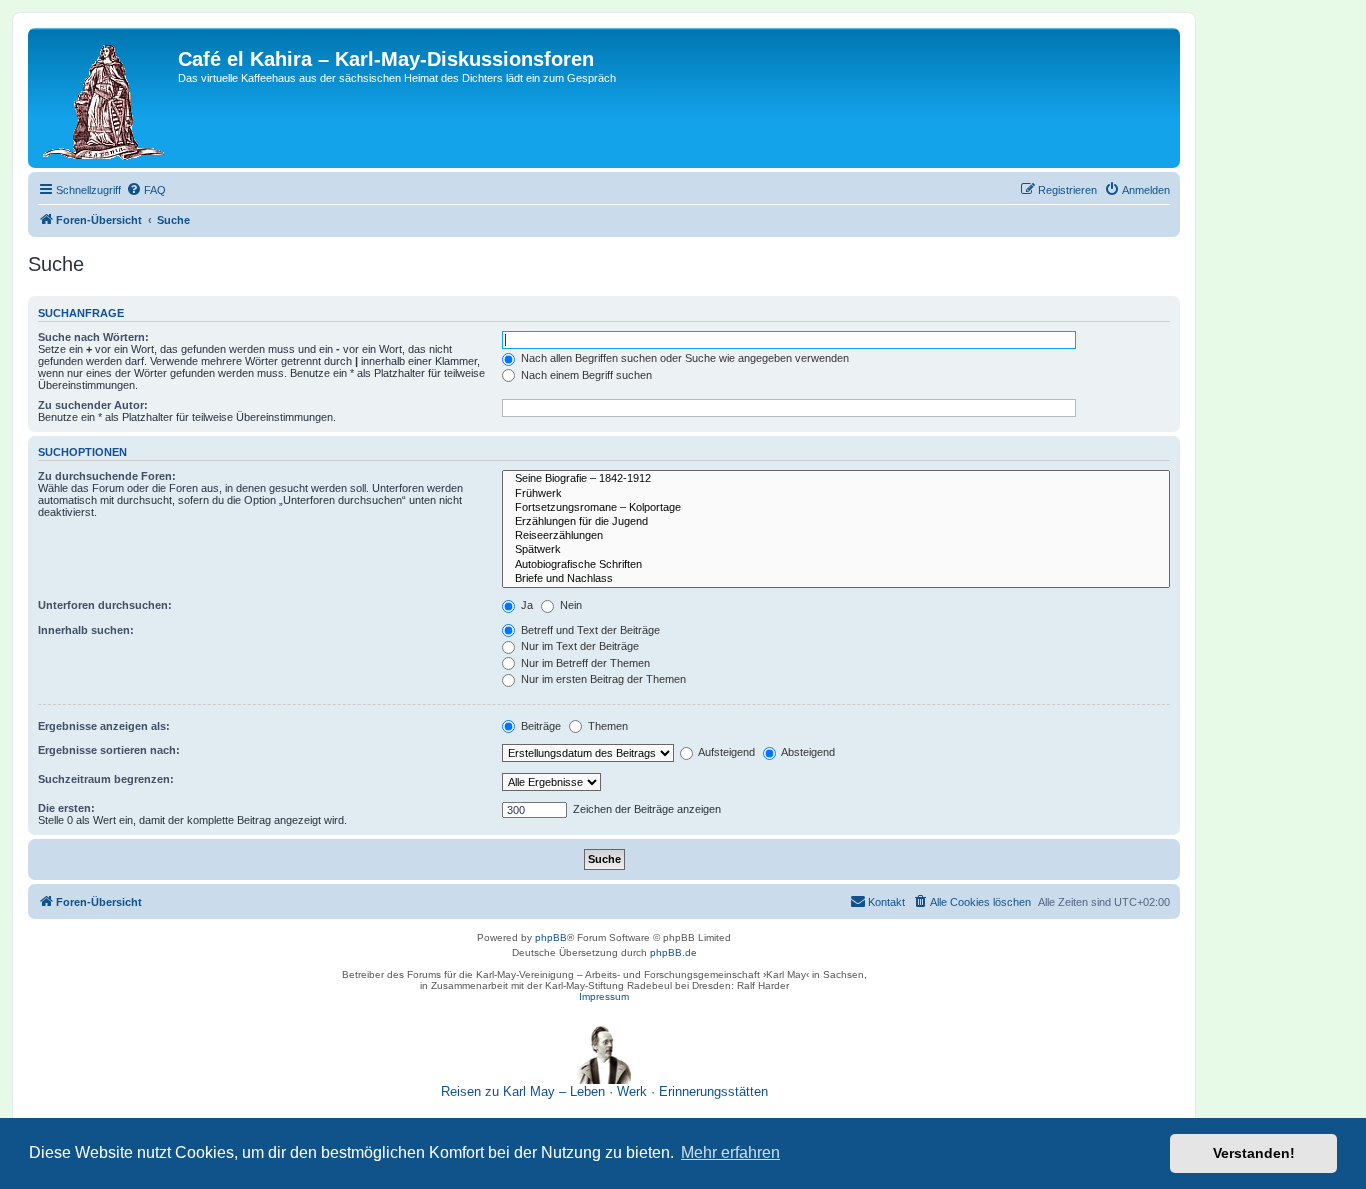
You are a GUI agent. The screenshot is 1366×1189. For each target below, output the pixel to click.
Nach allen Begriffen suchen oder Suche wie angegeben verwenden (683, 358)
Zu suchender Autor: (93, 405)
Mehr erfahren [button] (730, 1152)
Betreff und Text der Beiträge (589, 630)
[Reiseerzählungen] (836, 536)
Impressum (604, 996)
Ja (525, 605)
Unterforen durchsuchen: (105, 605)
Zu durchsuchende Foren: (107, 476)
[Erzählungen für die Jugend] (836, 522)
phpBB (551, 937)
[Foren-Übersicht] (105, 98)
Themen (606, 726)
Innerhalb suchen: (86, 630)
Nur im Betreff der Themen (584, 663)
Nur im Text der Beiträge (578, 646)
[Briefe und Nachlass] (836, 579)
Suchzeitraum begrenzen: (106, 779)
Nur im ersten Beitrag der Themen (602, 679)
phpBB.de (673, 952)
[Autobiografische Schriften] (836, 565)
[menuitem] (146, 190)
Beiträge (539, 726)
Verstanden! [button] (1254, 1153)
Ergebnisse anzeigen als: (104, 726)
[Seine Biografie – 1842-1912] (836, 479)
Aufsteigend (725, 752)
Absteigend (807, 752)
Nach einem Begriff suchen (585, 375)
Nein (569, 605)
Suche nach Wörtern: (93, 337)
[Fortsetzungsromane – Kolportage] (836, 508)
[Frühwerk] (836, 494)
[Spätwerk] (836, 550)
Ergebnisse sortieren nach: (109, 750)
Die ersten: (66, 808)
